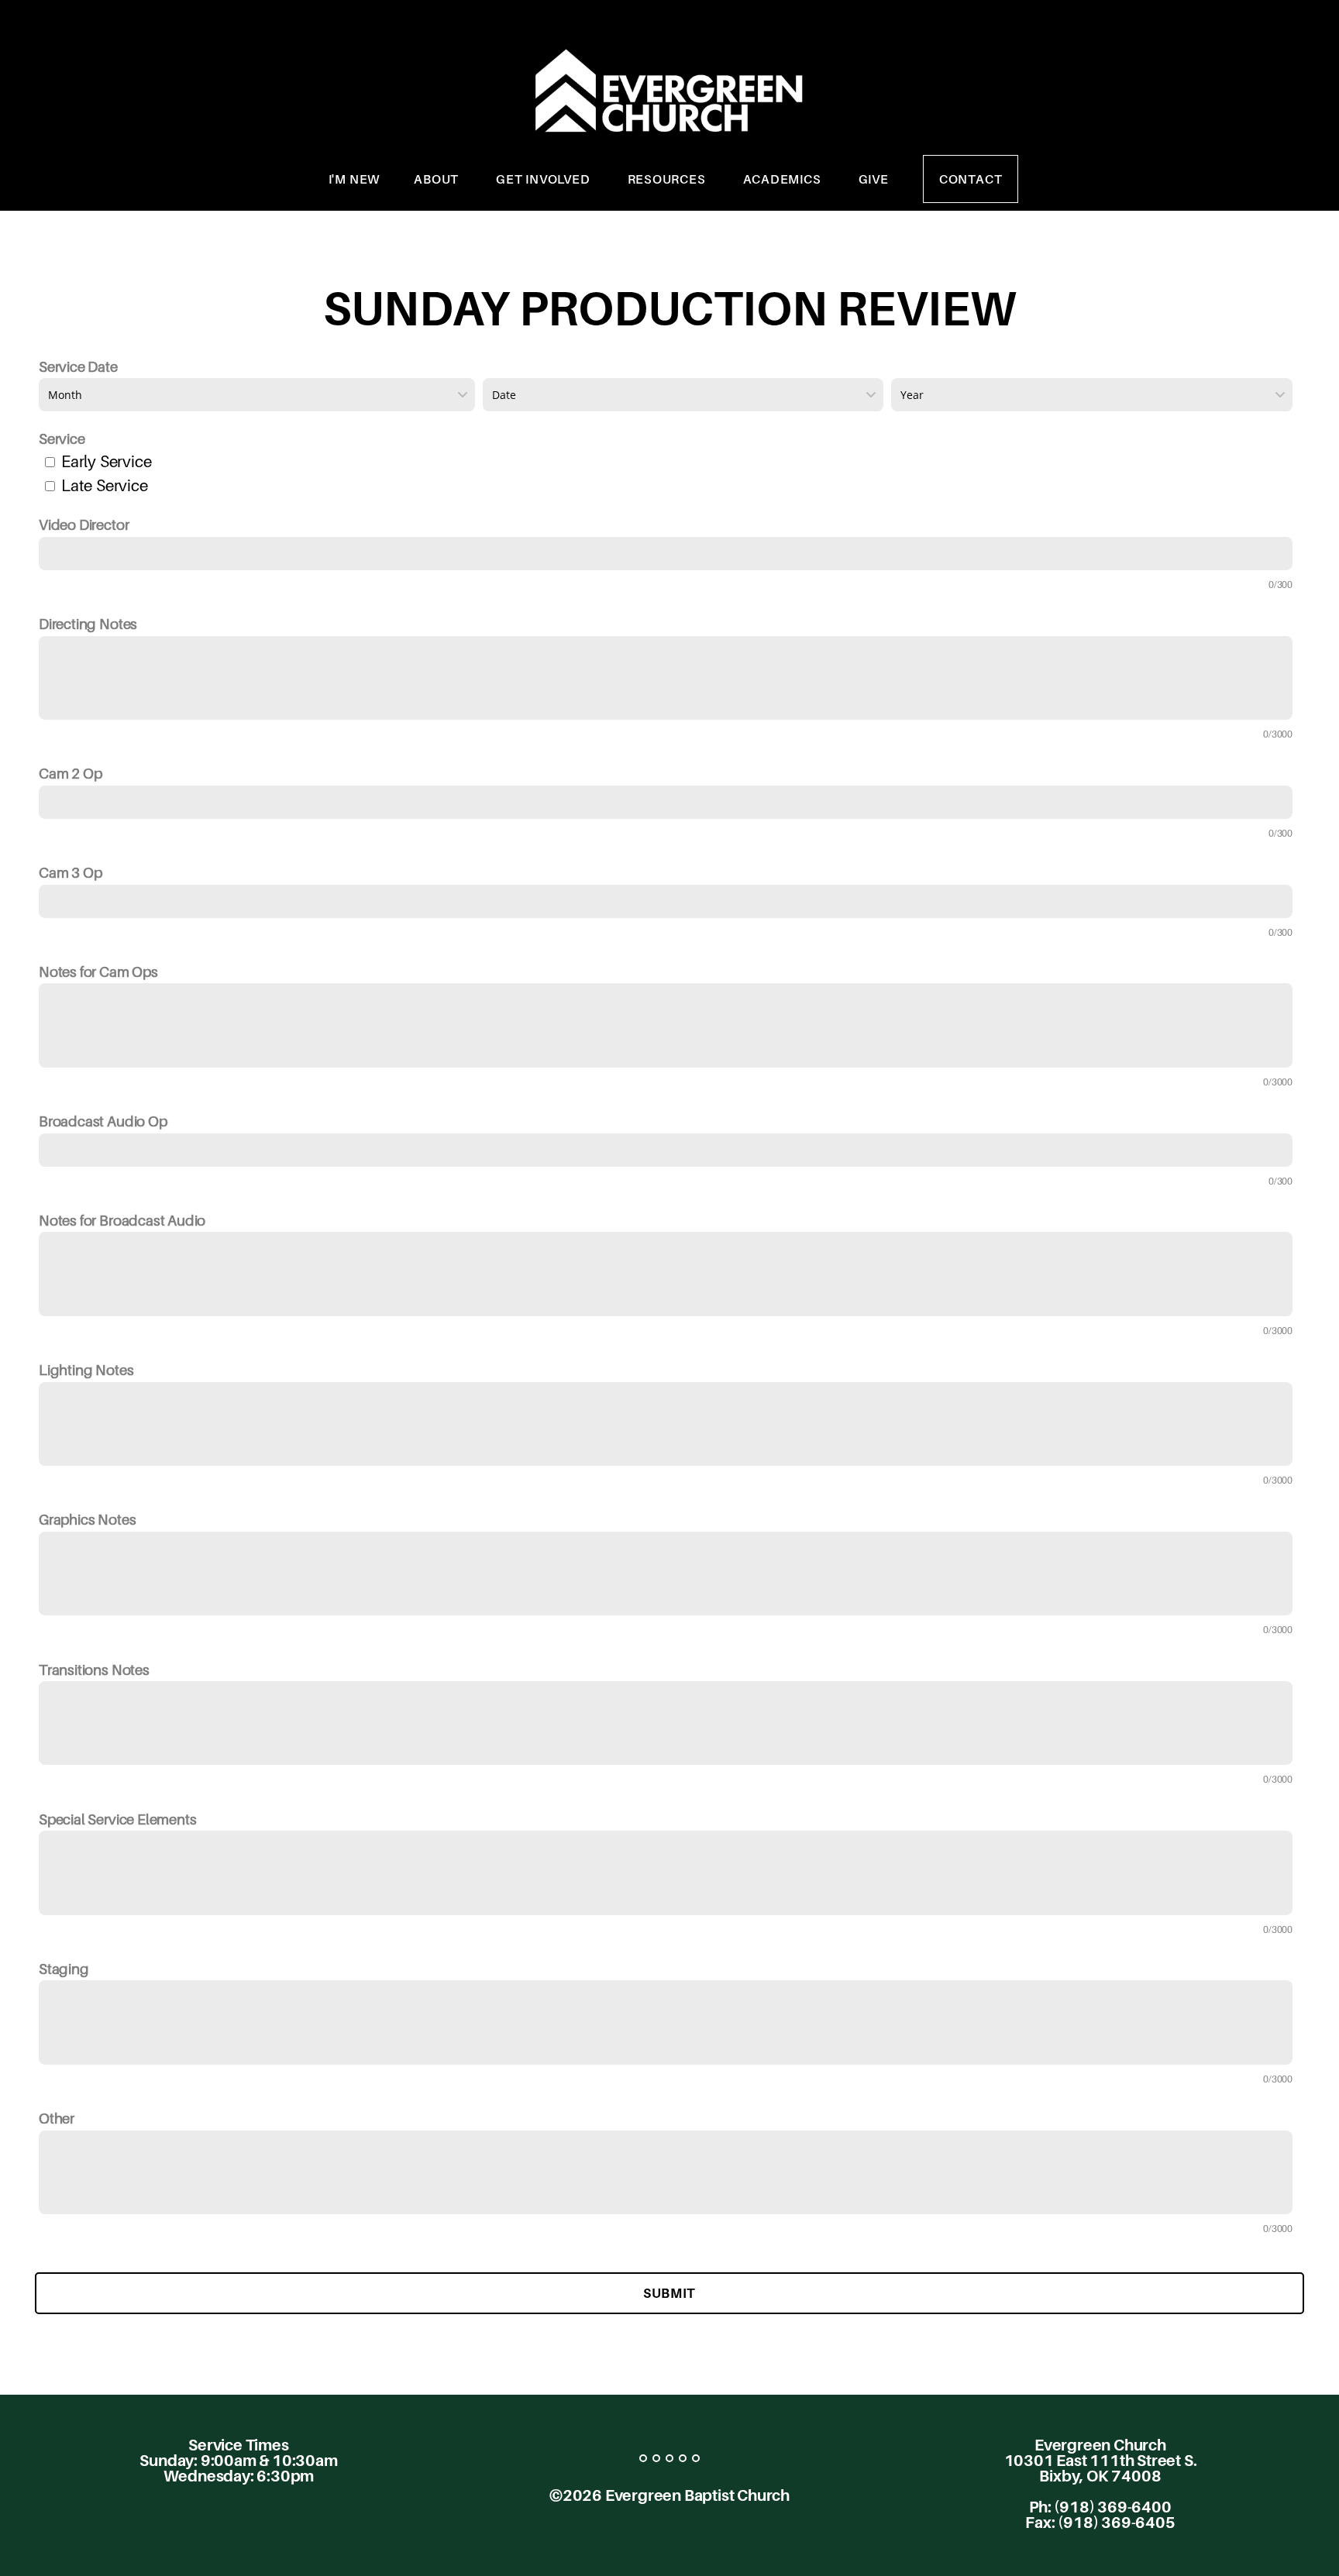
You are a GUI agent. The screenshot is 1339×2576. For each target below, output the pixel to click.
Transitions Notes (94, 1670)
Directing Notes (88, 624)
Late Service (105, 485)
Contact (971, 179)
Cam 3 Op (70, 872)
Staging (64, 1969)
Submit (669, 2293)
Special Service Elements (117, 1819)
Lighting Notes (86, 1370)
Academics (784, 179)
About (438, 179)
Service (62, 439)
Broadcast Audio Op (103, 1121)
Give (874, 179)
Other (57, 2118)
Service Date (78, 366)
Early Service (107, 461)
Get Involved (544, 179)
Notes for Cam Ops (98, 972)
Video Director (84, 524)
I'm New (355, 179)
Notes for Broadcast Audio (122, 1220)
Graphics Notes (87, 1519)
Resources (668, 179)
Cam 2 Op (70, 773)
